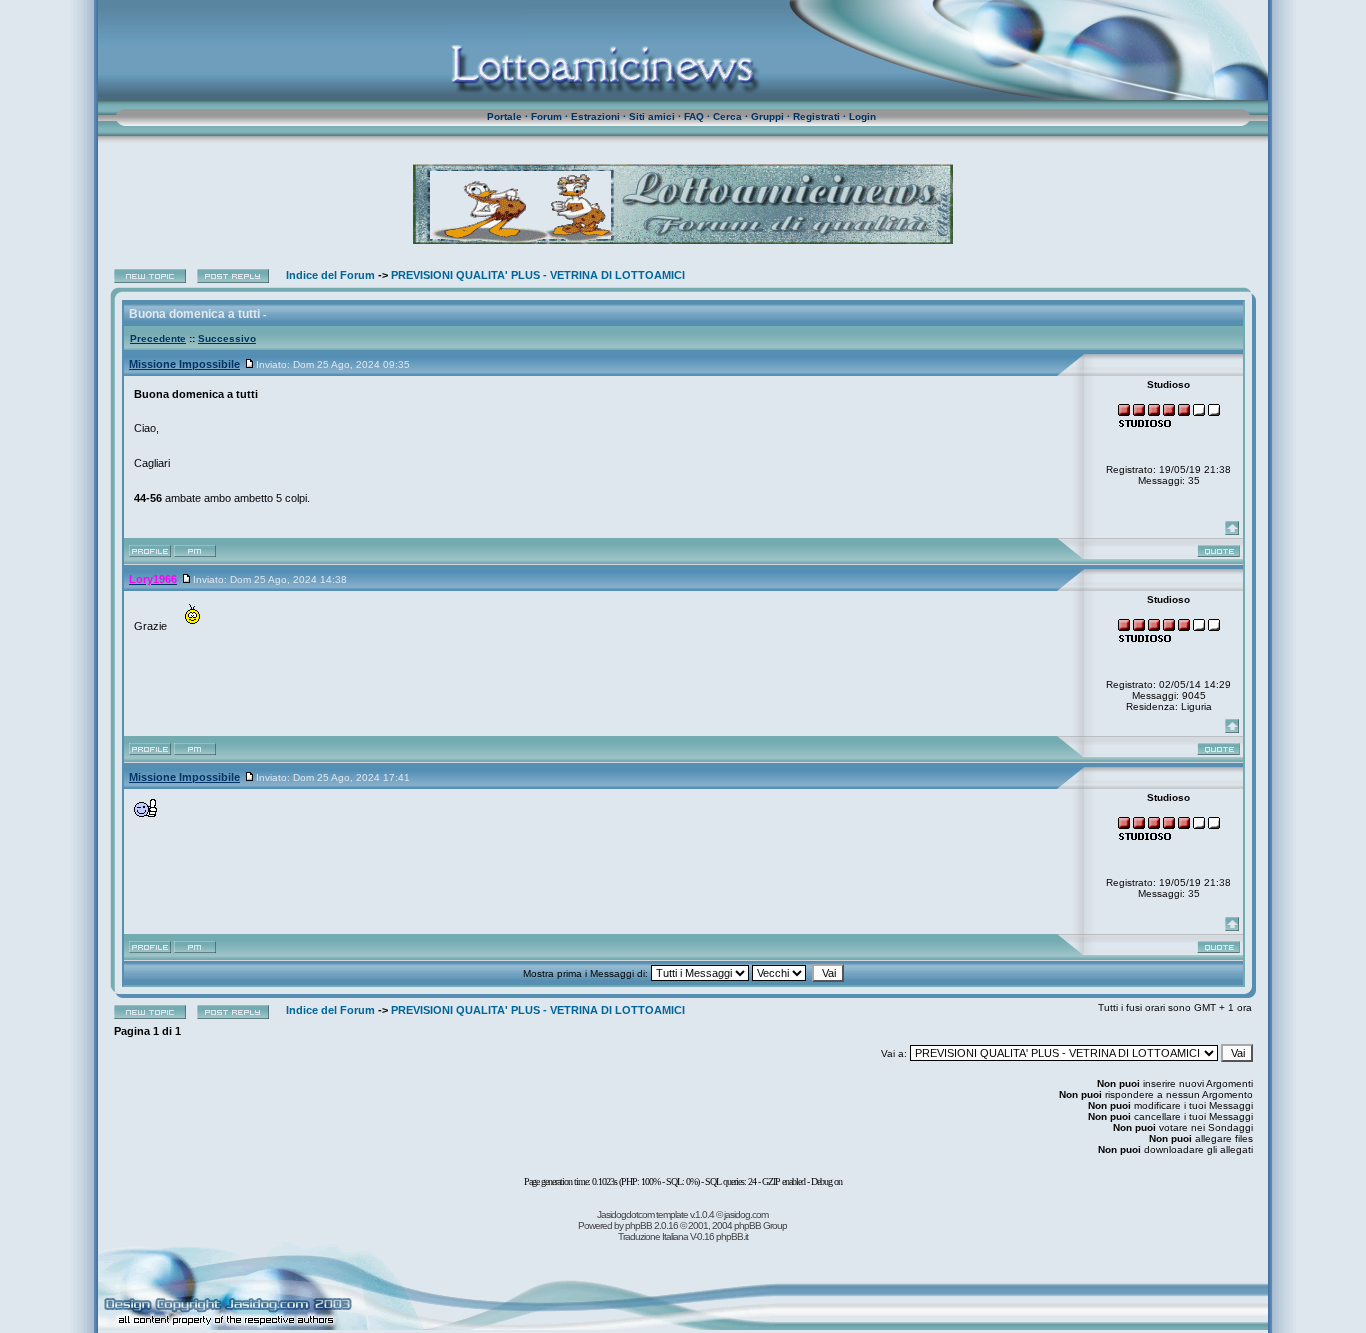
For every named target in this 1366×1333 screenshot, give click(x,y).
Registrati (816, 116)
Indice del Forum (330, 275)
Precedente (158, 338)
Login (862, 116)
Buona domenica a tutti (194, 314)
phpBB (638, 1225)
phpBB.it (732, 1236)
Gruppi (767, 116)
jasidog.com (746, 1214)
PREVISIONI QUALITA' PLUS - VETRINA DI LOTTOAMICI (538, 275)
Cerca (727, 116)
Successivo (227, 338)
